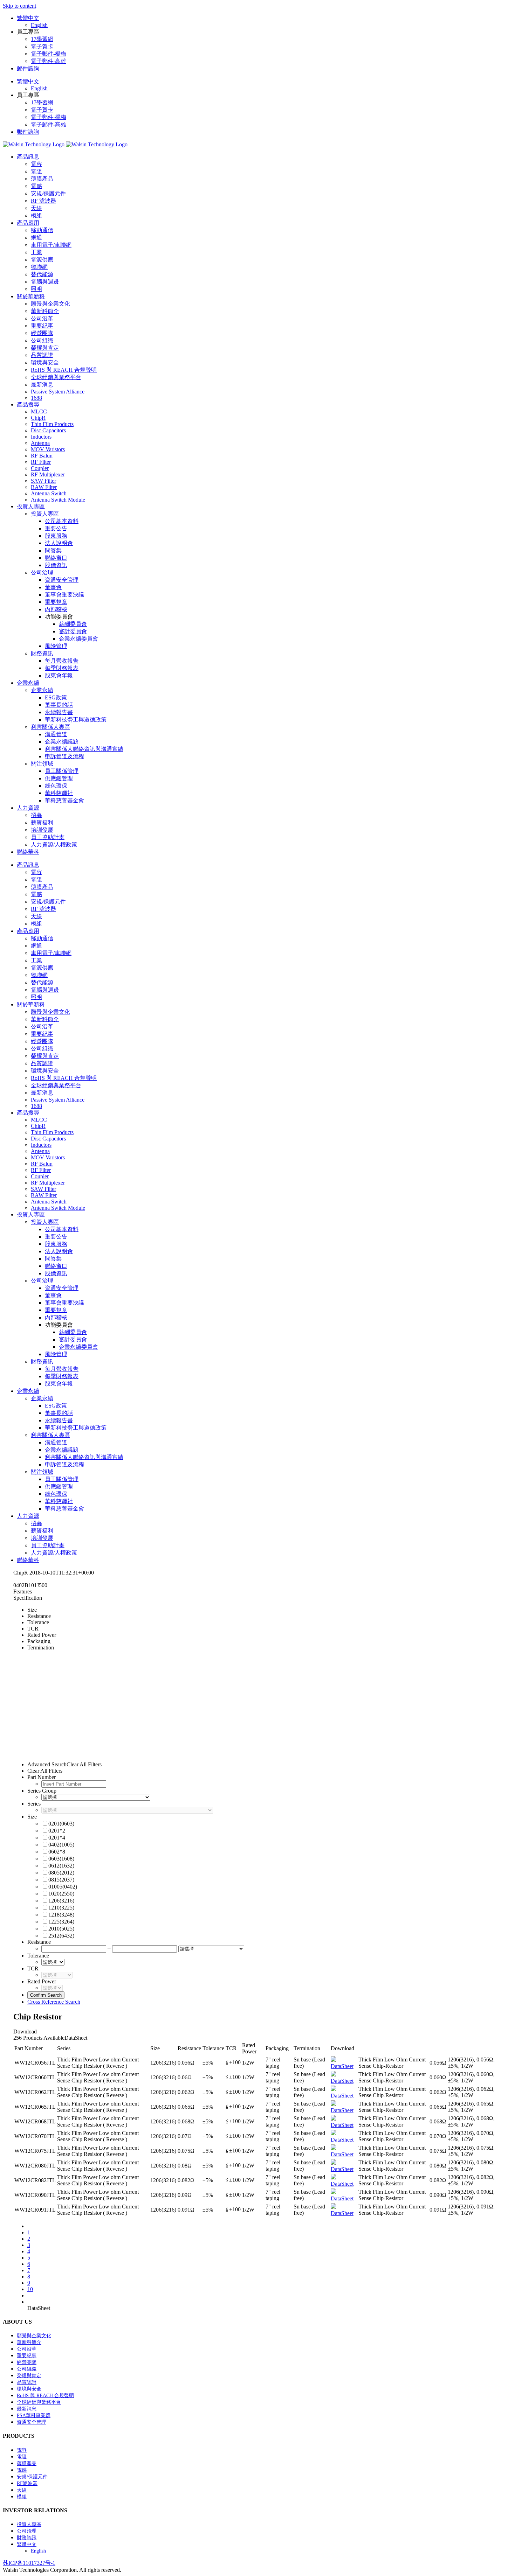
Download (25, 2032)
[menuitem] (265, 22)
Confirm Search (46, 1995)
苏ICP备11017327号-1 (29, 2563)
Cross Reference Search (54, 2002)
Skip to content (19, 6)
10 (30, 2289)
